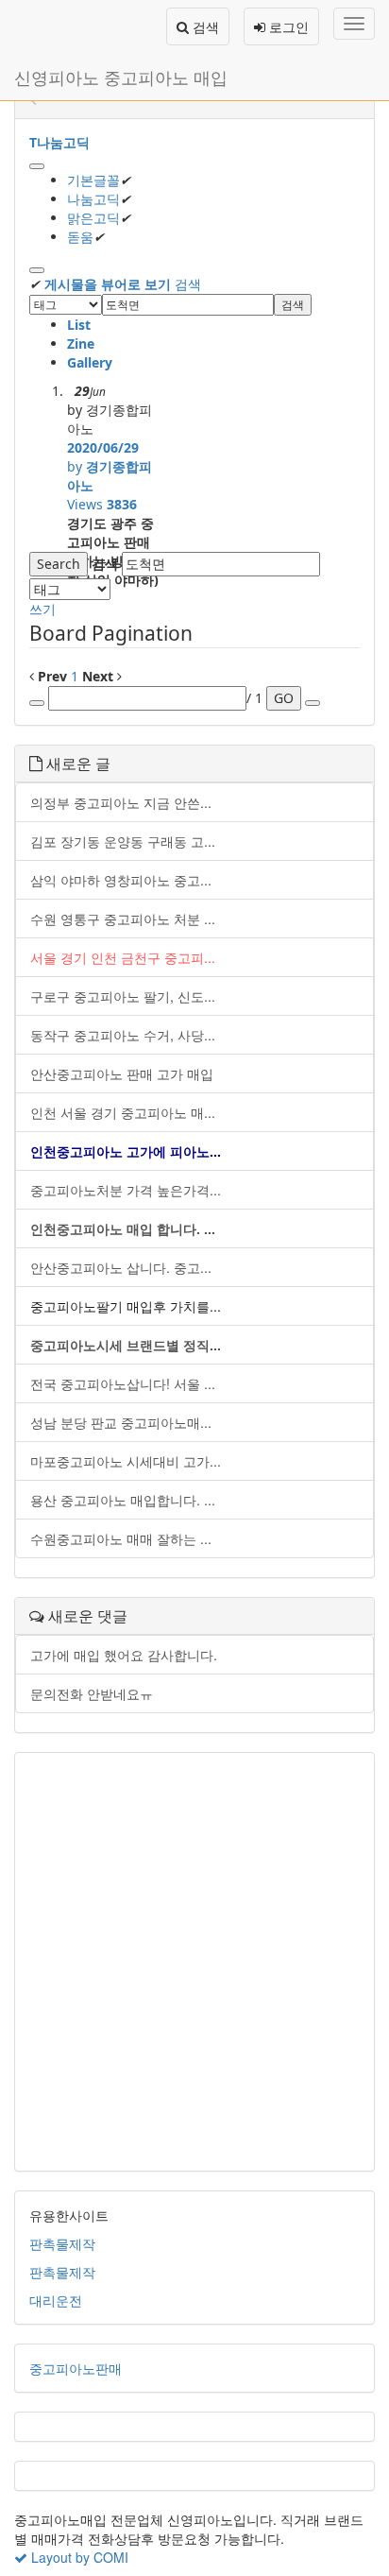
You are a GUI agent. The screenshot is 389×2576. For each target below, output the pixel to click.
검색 (204, 26)
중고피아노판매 (76, 2368)
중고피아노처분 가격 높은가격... (126, 1190)
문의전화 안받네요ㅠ (92, 1693)
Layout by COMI (78, 2557)
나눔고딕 (93, 199)
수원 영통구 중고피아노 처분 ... (123, 919)
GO (284, 698)
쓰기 (42, 609)
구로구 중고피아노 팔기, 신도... (123, 996)
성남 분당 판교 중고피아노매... (121, 1422)
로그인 (287, 26)
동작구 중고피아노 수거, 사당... (123, 1035)
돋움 (80, 237)
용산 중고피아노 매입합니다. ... (123, 1500)
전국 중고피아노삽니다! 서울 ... (123, 1383)
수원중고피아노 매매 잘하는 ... (121, 1538)
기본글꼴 (93, 180)
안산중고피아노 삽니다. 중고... (121, 1267)
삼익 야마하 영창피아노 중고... (121, 880)
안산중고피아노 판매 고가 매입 (122, 1073)
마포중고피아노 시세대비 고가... (126, 1461)
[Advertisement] (194, 1962)
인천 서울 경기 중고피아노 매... (123, 1112)
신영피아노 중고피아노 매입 (121, 77)
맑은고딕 (93, 218)
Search (59, 564)
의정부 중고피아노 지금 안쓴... (121, 802)
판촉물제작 (62, 2243)
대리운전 (56, 2300)
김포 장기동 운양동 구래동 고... (123, 841)
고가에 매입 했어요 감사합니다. (124, 1655)
